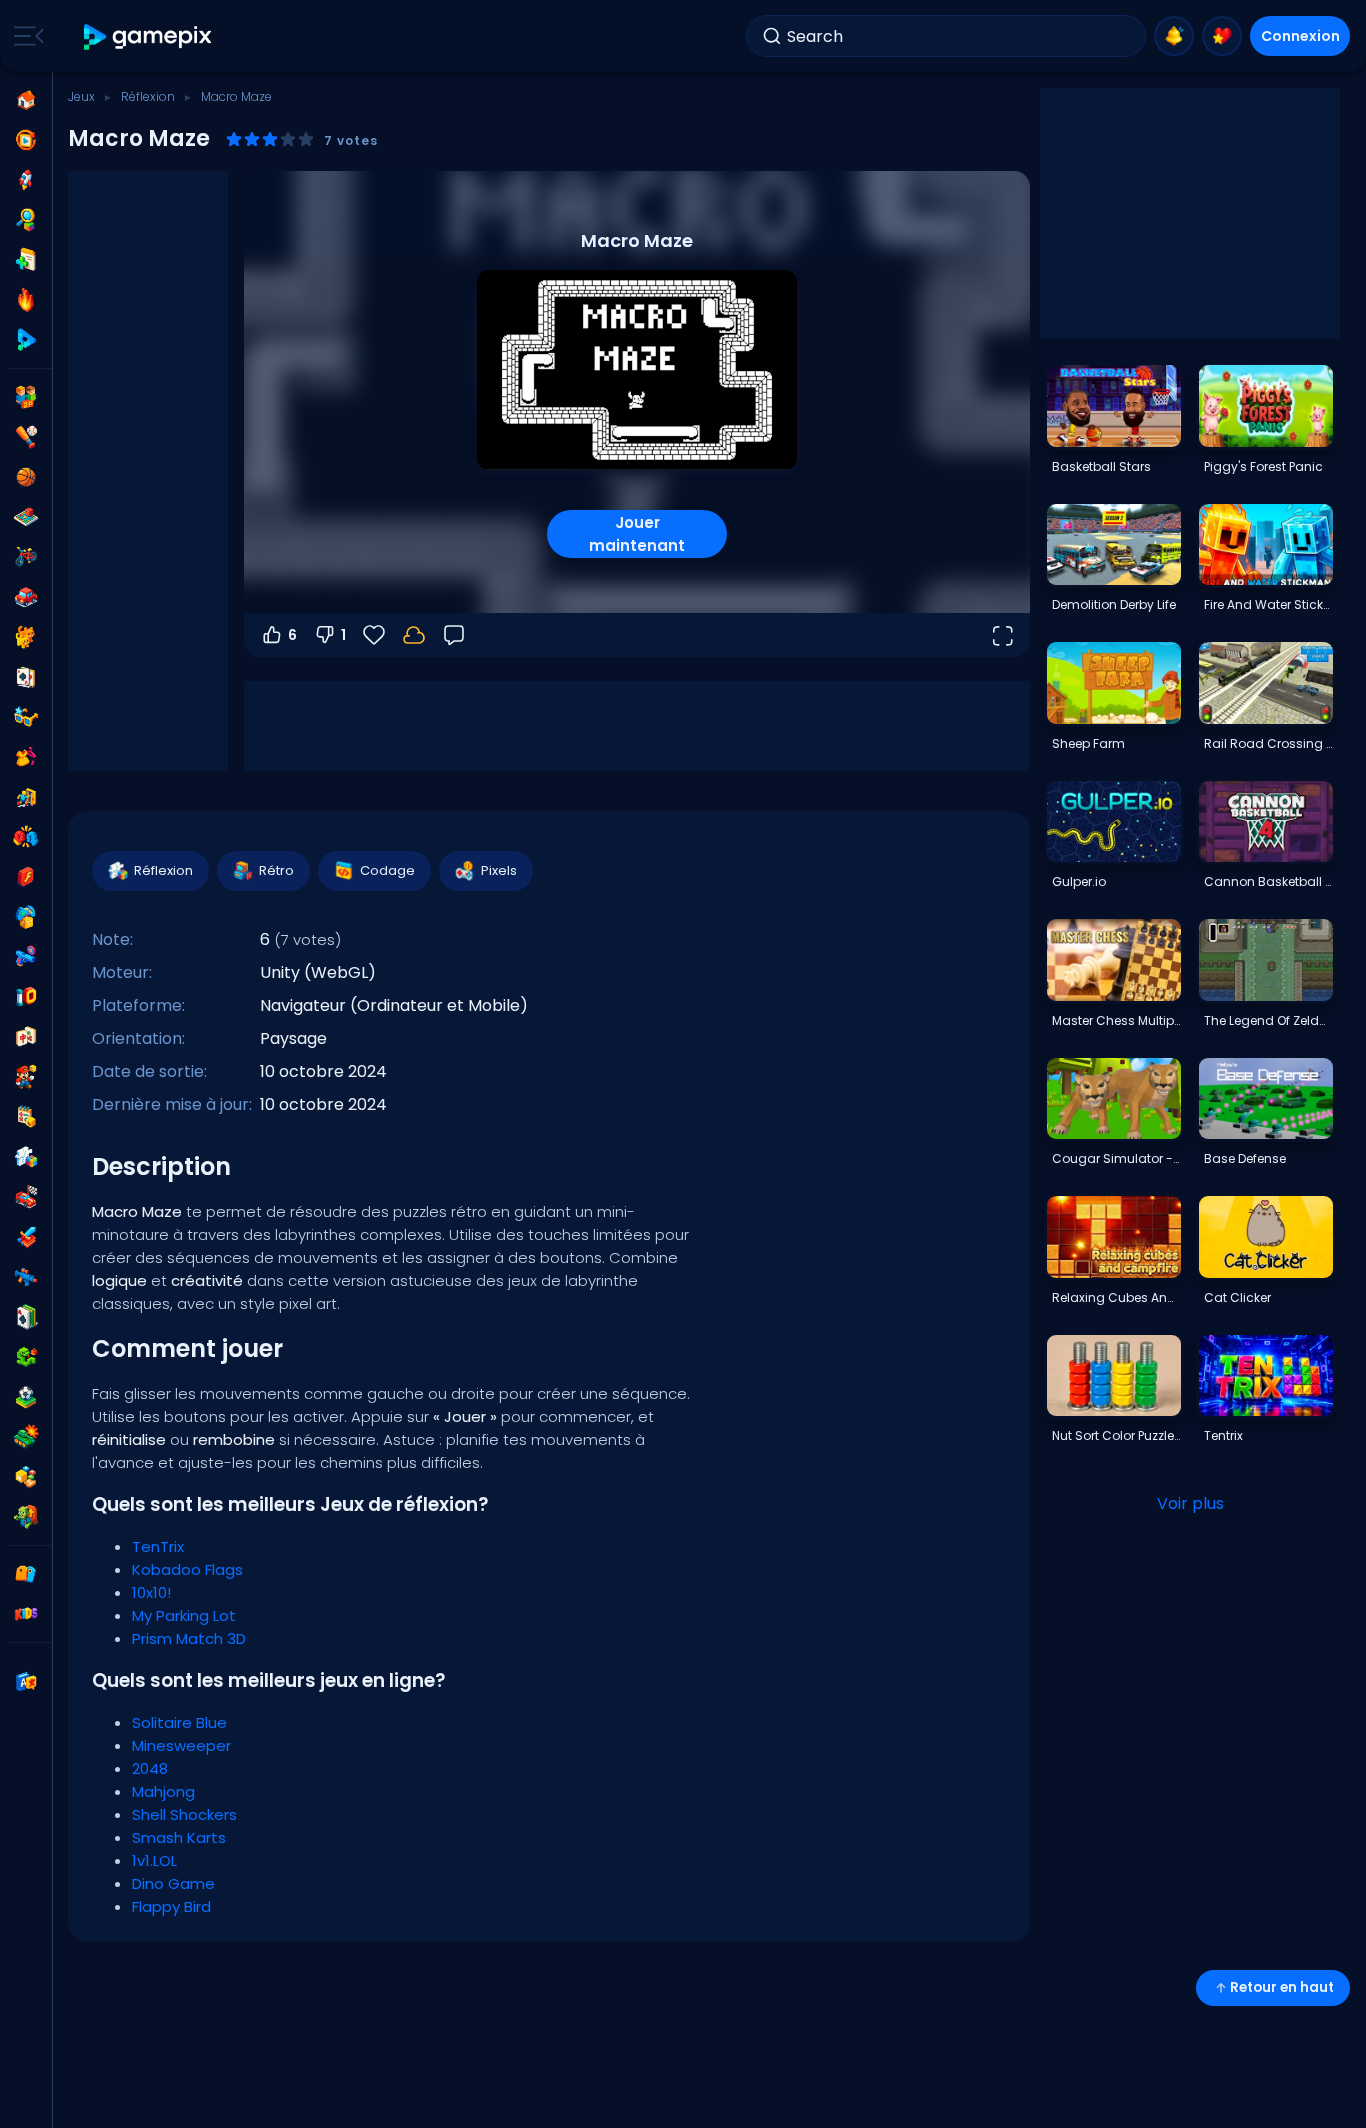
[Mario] (26, 1077)
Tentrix (1223, 1435)
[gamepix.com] (148, 36)
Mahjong (163, 1791)
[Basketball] (26, 477)
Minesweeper (181, 1745)
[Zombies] (26, 1517)
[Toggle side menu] (25, 36)
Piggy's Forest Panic (1263, 466)
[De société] (26, 517)
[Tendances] (26, 300)
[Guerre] (26, 1437)
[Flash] (26, 877)
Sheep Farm (1088, 743)
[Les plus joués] (26, 180)
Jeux (81, 96)
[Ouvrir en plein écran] (1002, 635)
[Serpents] (26, 1357)
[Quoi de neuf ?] (1174, 36)
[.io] (26, 997)
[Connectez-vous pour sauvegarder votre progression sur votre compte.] (414, 635)
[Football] (26, 1397)
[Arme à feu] (26, 957)
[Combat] (26, 837)
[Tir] (26, 1277)
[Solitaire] (26, 1317)
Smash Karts (179, 1837)
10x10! (151, 1592)
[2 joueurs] (26, 397)
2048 (150, 1768)
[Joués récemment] (26, 140)
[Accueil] (26, 100)
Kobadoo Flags (187, 1569)
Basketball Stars (1101, 466)
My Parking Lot (184, 1615)
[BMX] (26, 557)
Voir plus (1190, 1503)
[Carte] (26, 677)
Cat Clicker (1237, 1297)
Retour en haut (1282, 1987)
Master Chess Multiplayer (1116, 1020)
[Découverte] (26, 220)
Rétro (276, 870)
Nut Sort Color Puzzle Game (1116, 1435)
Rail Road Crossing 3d (1268, 743)
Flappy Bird (171, 1906)
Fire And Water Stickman (1268, 604)
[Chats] (26, 637)
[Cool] (26, 717)
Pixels (499, 870)
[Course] (26, 1197)
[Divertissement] (26, 917)
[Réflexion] (26, 1157)
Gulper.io (1079, 881)
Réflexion (148, 96)
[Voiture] (26, 597)
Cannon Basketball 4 (1268, 881)
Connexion (1300, 36)
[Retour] (454, 635)
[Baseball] (26, 437)
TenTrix (158, 1546)
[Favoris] (1222, 36)
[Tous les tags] (26, 1574)
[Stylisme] (26, 757)
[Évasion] (26, 797)
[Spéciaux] (26, 340)
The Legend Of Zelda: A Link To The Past (1268, 1020)
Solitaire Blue (179, 1722)
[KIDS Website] (26, 1614)
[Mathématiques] (26, 1117)
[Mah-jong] (26, 1037)
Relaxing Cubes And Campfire (1116, 1297)
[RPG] (26, 1237)
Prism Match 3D (189, 1638)
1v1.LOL (154, 1860)
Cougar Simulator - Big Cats (1116, 1158)
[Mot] (26, 1477)
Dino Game (173, 1883)
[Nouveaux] (26, 260)
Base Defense (1245, 1158)
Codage (387, 870)
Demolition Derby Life (1114, 604)
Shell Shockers (184, 1814)
